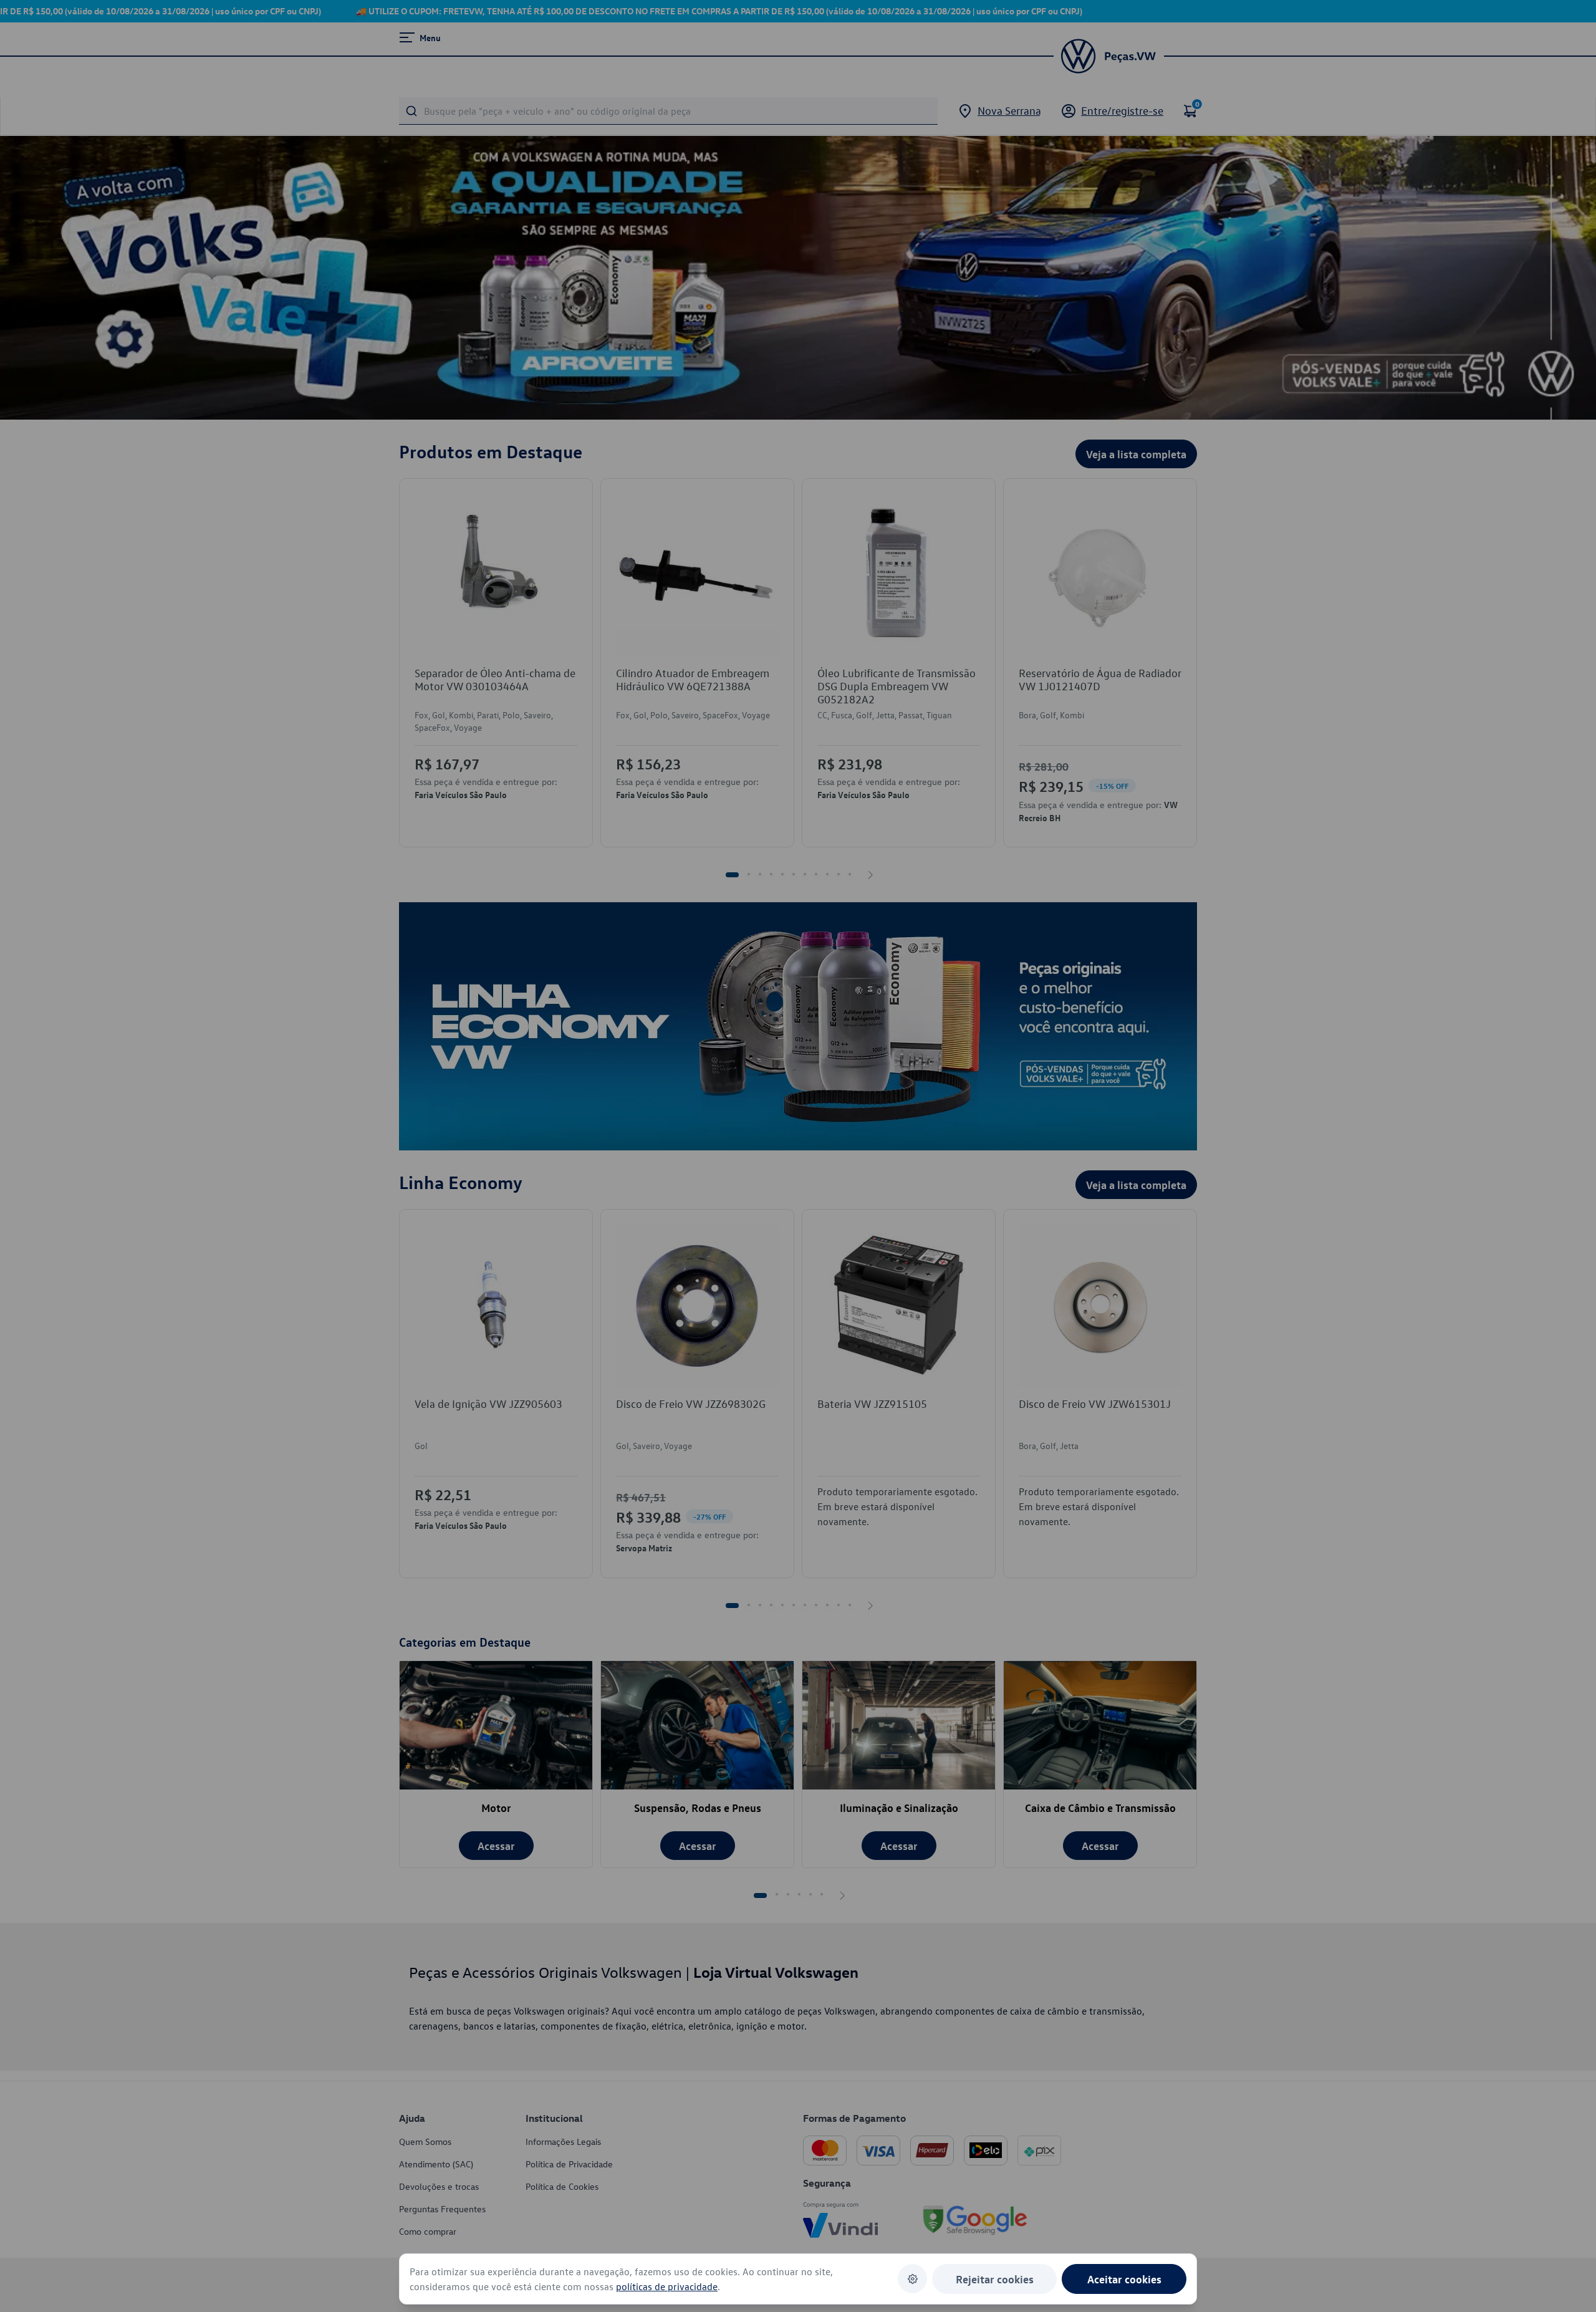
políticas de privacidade (667, 2286)
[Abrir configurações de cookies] (912, 2279)
